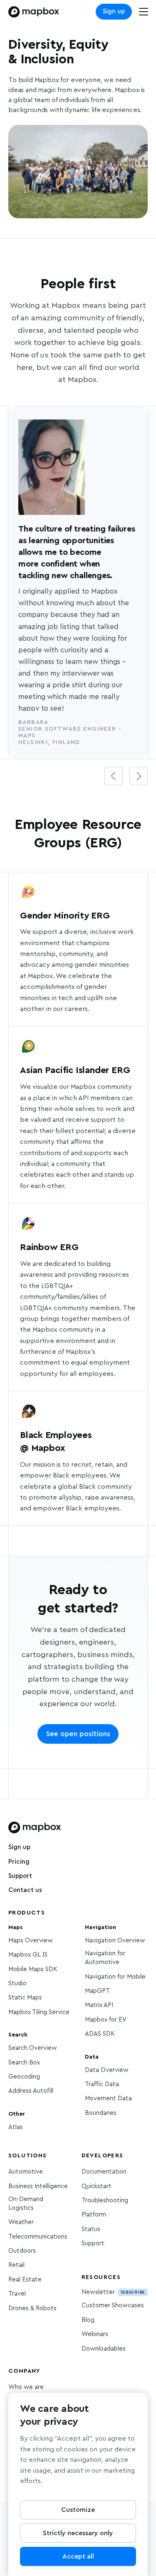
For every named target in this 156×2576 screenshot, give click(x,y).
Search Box (24, 2063)
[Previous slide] (114, 776)
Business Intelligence (38, 2186)
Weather (21, 2222)
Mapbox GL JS (28, 1955)
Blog (88, 2320)
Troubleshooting (105, 2200)
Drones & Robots (32, 2308)
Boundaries (101, 2113)
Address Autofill (31, 2091)
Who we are (26, 2387)
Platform (94, 2215)
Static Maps (25, 1998)
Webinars (95, 2334)
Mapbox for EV (106, 2020)
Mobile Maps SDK (33, 1969)
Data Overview (107, 2070)
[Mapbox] (34, 12)
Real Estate (25, 2280)
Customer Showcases (113, 2305)
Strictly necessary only (78, 2533)
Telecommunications (38, 2237)
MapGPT (97, 1991)
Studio (17, 1983)
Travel (17, 2294)
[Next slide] (139, 776)
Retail (16, 2265)
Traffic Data (102, 2084)
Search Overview (33, 2048)
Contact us (25, 1890)
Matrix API (99, 2005)
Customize (78, 2510)
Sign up (114, 11)
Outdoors (22, 2251)
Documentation (104, 2172)
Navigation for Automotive (105, 1958)
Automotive (26, 2172)
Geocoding (24, 2077)
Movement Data (108, 2098)
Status (91, 2229)
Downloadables (104, 2349)
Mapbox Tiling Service (39, 2012)
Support (20, 1876)
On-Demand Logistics (26, 2204)
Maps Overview (31, 1941)
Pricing (19, 1862)
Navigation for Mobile (115, 1977)
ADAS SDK (100, 2034)
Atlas (16, 2127)
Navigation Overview (115, 1941)
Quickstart (97, 2186)
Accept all (78, 2556)
